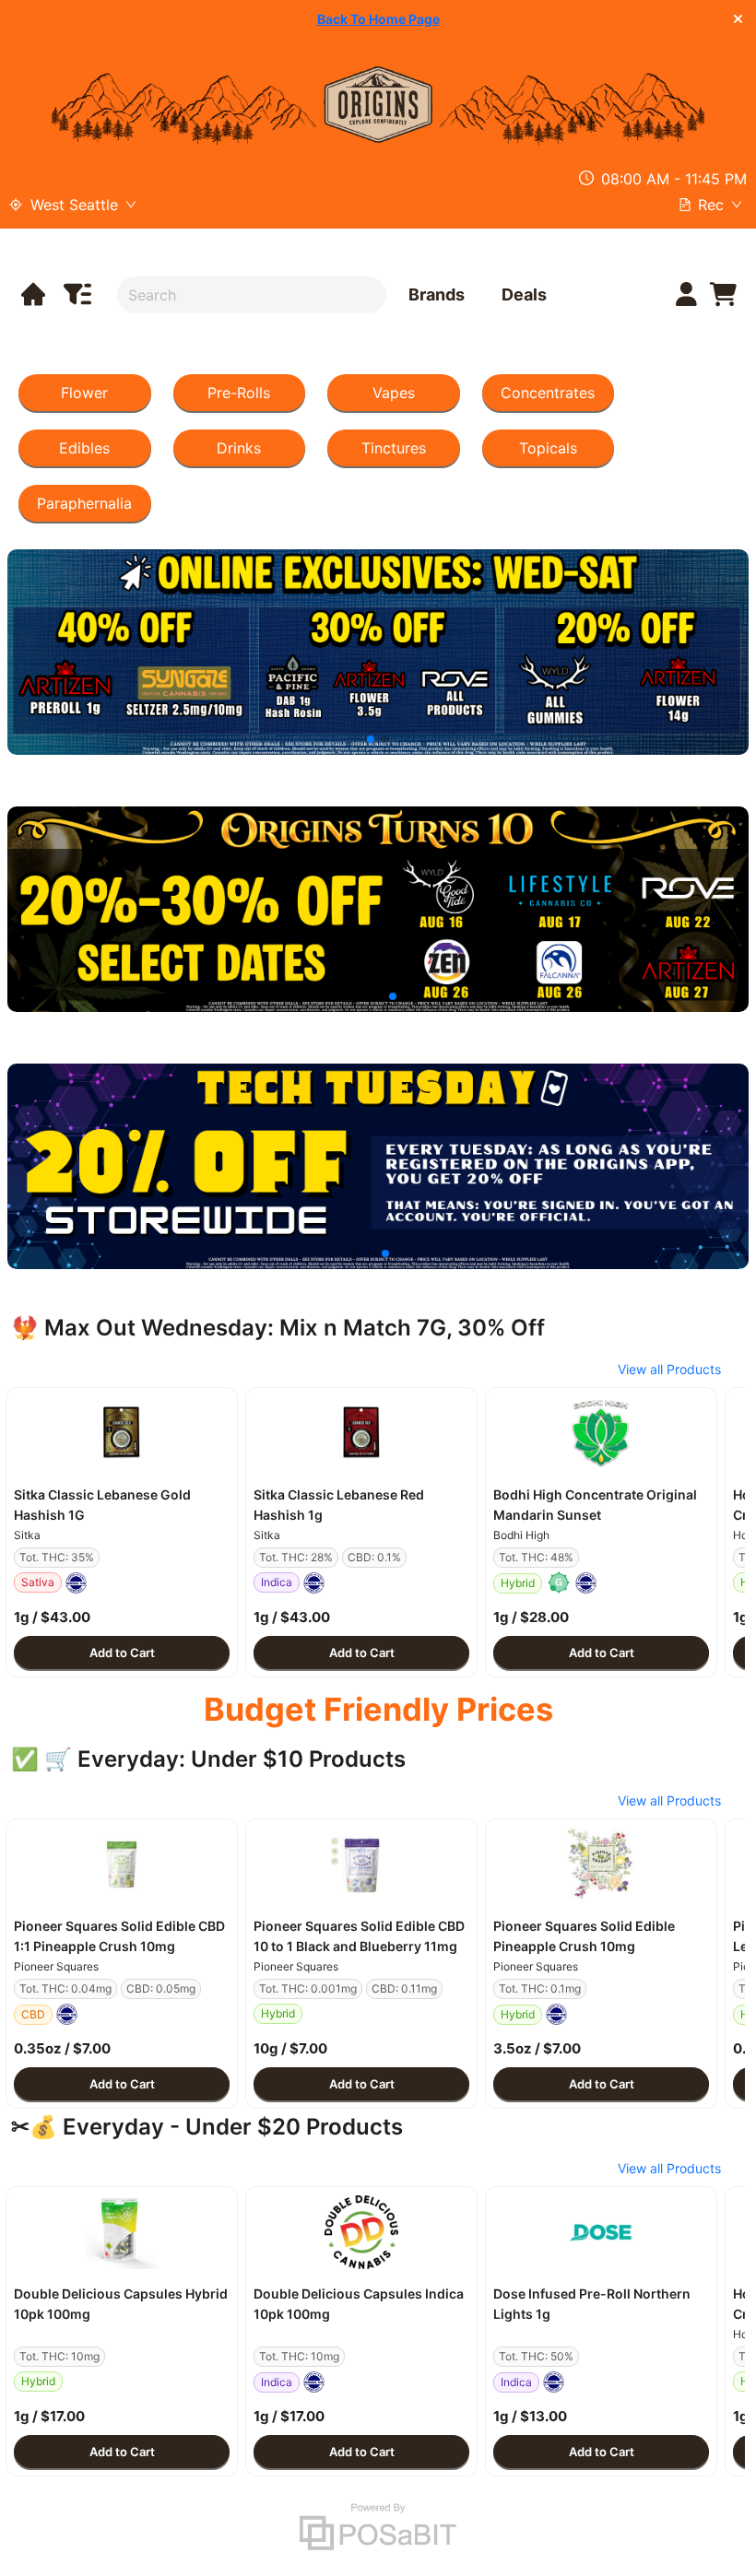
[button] (122, 1433)
